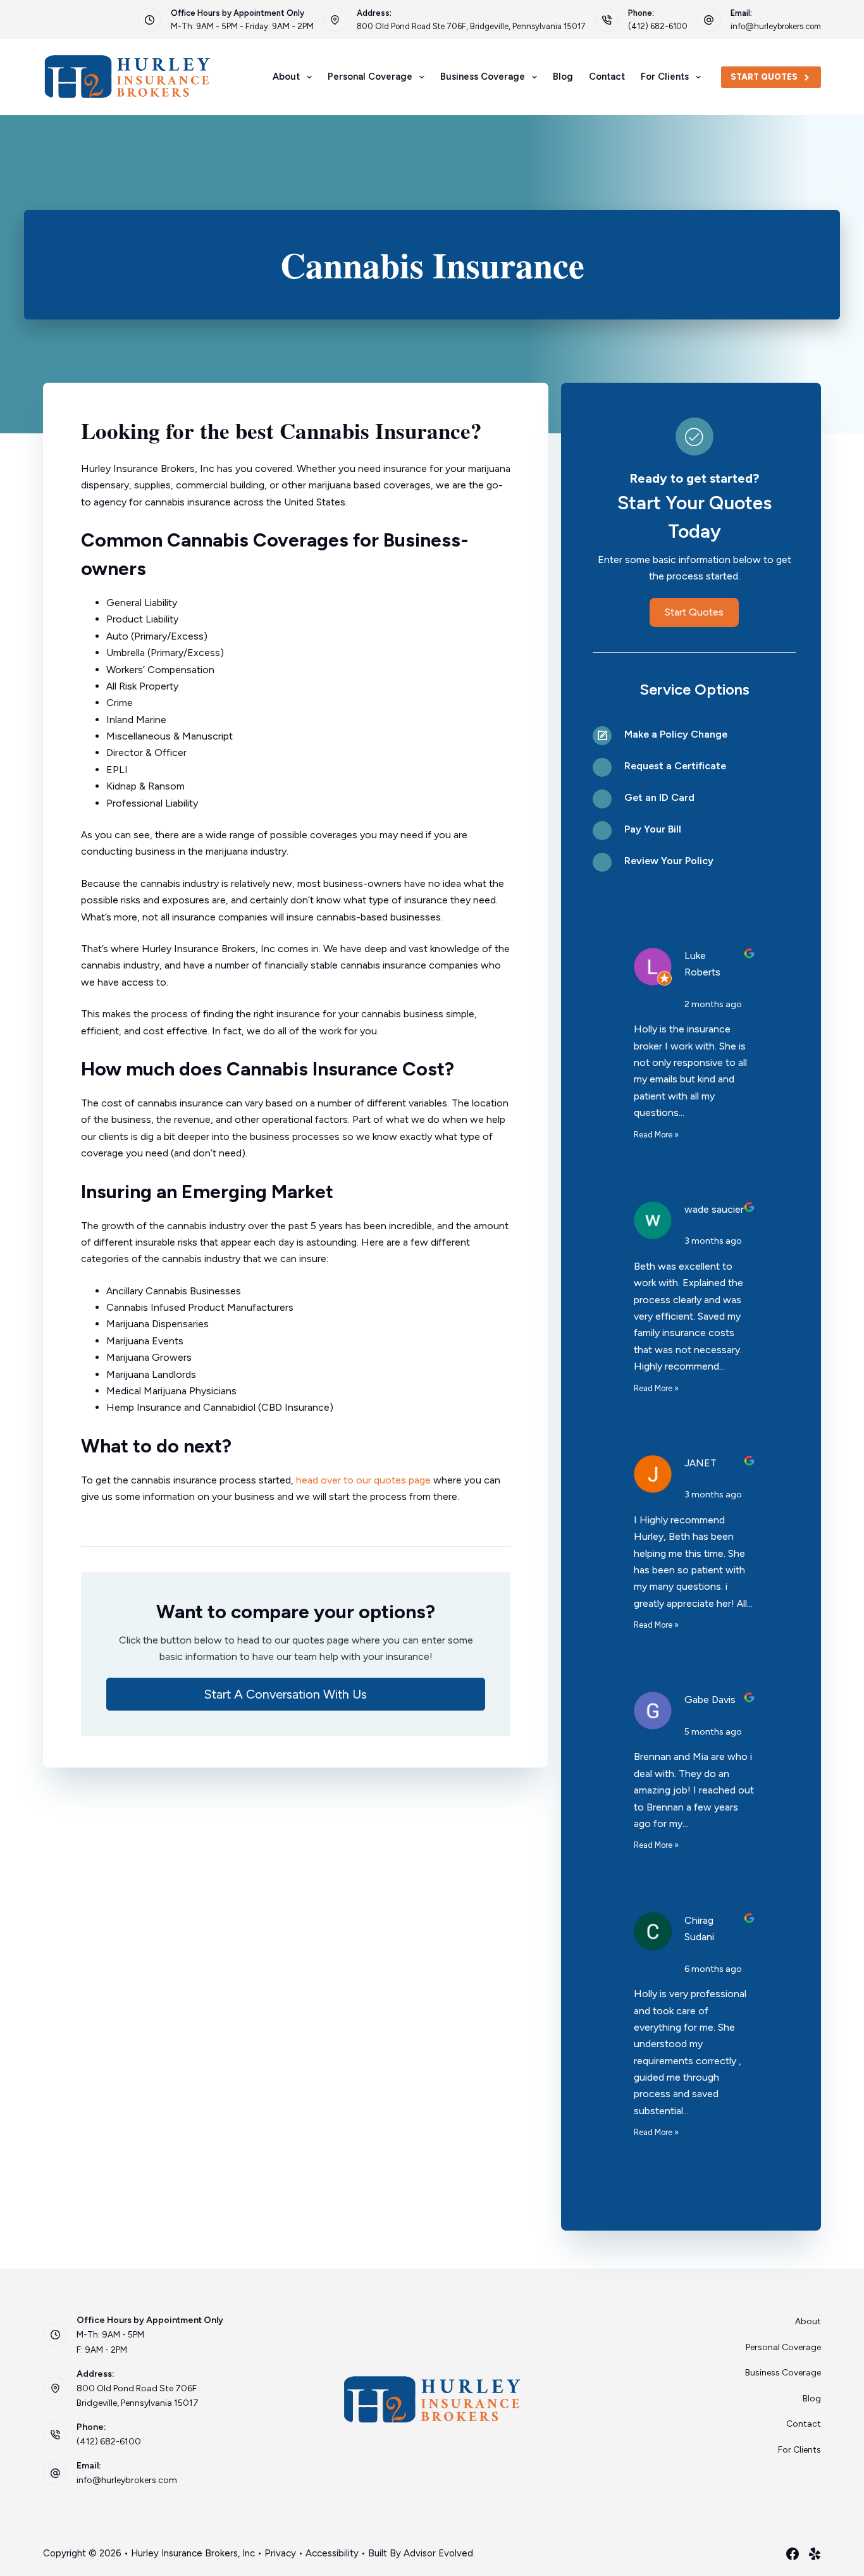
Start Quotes (764, 77)
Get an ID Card (659, 797)
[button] (296, 1694)
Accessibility (332, 2553)
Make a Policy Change (676, 734)
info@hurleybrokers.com (776, 26)
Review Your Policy (669, 861)
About (286, 77)
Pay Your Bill (653, 829)
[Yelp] (815, 2554)
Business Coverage (483, 77)
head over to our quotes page (363, 1480)
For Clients (665, 77)
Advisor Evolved (438, 2553)
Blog (563, 77)
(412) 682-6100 (658, 26)
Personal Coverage (370, 77)
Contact (607, 77)
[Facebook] (793, 2554)
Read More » (656, 1135)
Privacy (280, 2553)
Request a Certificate (675, 766)
